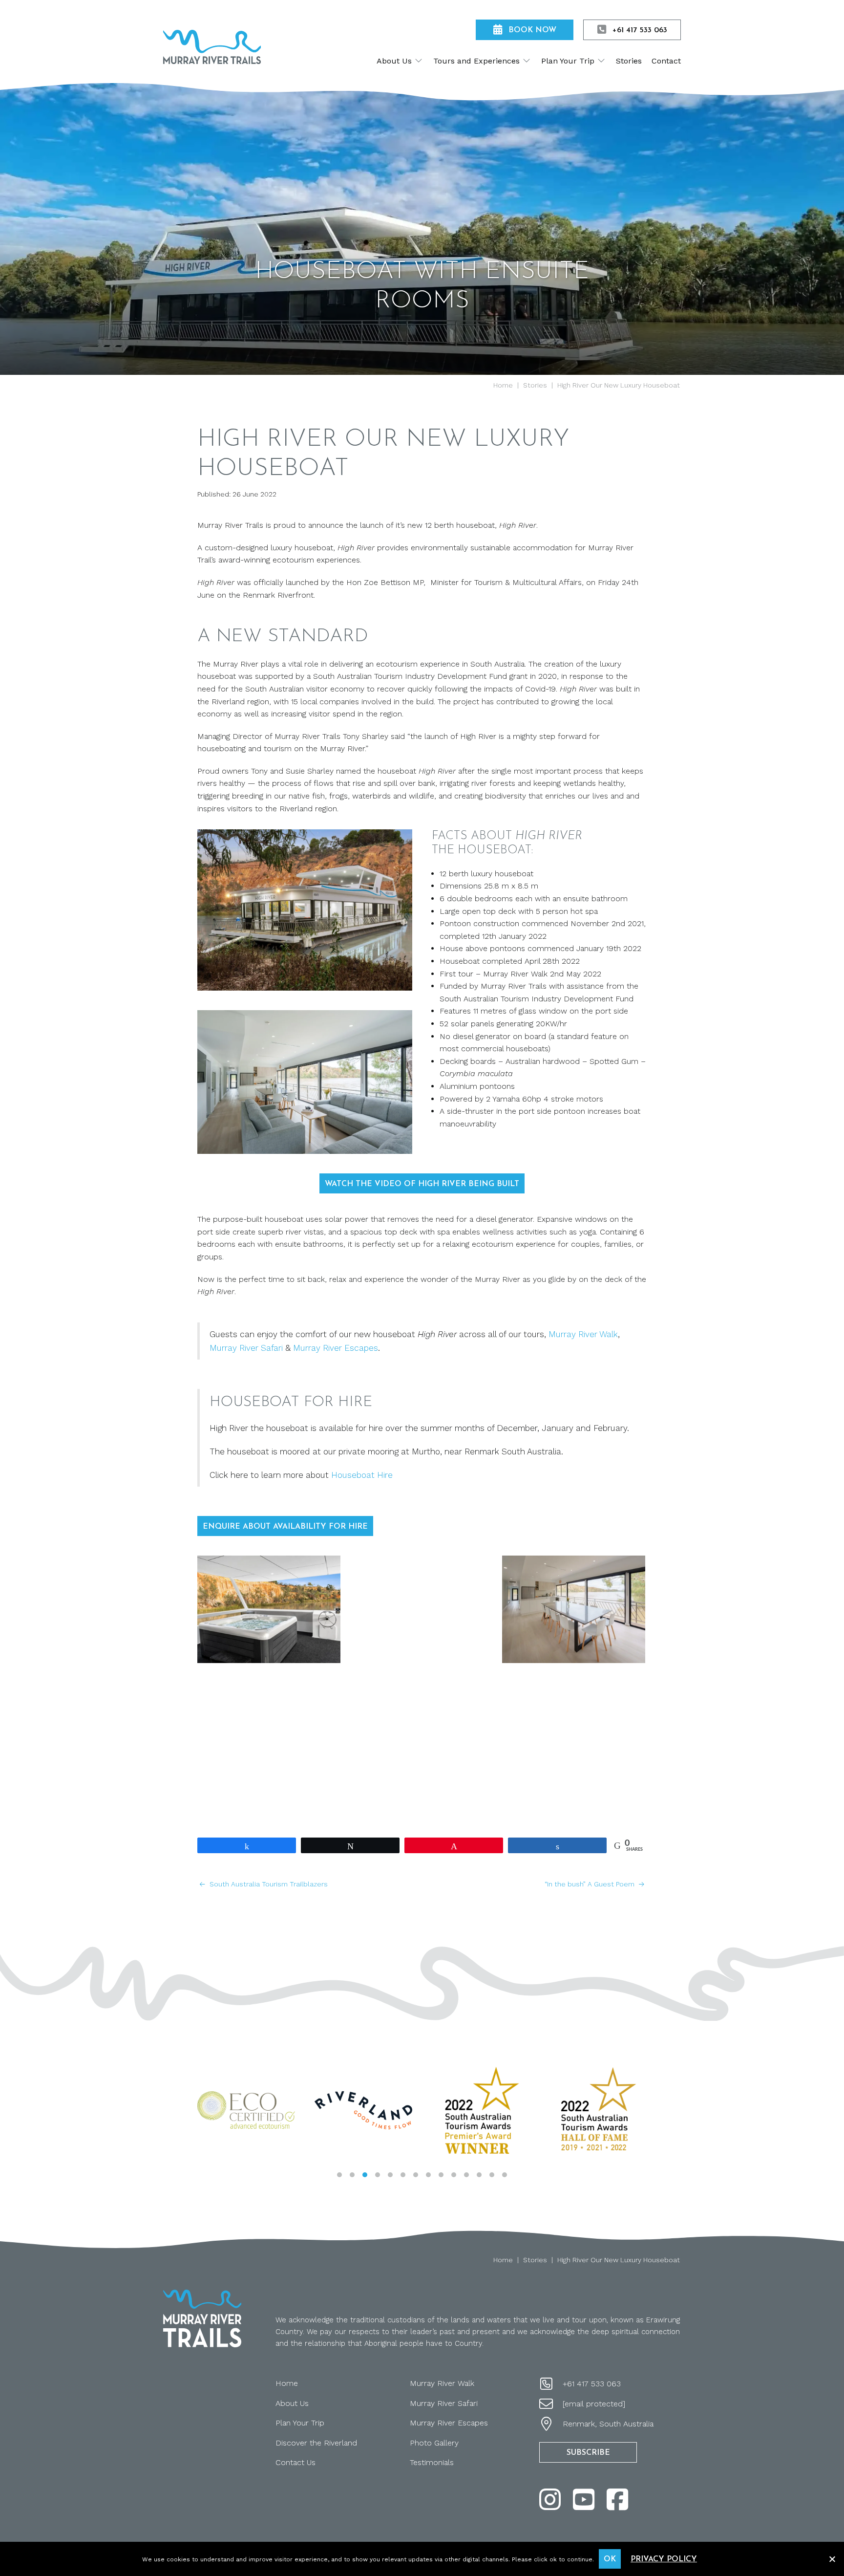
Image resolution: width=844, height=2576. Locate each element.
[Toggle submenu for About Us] (419, 61)
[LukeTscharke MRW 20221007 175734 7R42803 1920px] (421, 1726)
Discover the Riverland (316, 2443)
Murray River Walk (583, 1334)
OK (610, 2559)
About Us (292, 2403)
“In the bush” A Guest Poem (591, 1884)
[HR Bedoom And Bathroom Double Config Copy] (269, 1726)
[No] (832, 2558)
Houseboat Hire (362, 1475)
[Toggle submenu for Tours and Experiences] (527, 61)
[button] (339, 2175)
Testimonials (432, 2462)
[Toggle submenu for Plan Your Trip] (601, 61)
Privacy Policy (664, 2559)
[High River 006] (421, 1609)
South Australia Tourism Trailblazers (268, 1884)
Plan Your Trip (300, 2423)
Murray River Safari (247, 1348)
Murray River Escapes (336, 1348)
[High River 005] (269, 1609)
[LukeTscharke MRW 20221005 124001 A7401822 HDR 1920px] (574, 1609)
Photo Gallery (434, 2443)
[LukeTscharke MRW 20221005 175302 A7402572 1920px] (574, 1726)
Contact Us (295, 2462)
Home (287, 2383)
